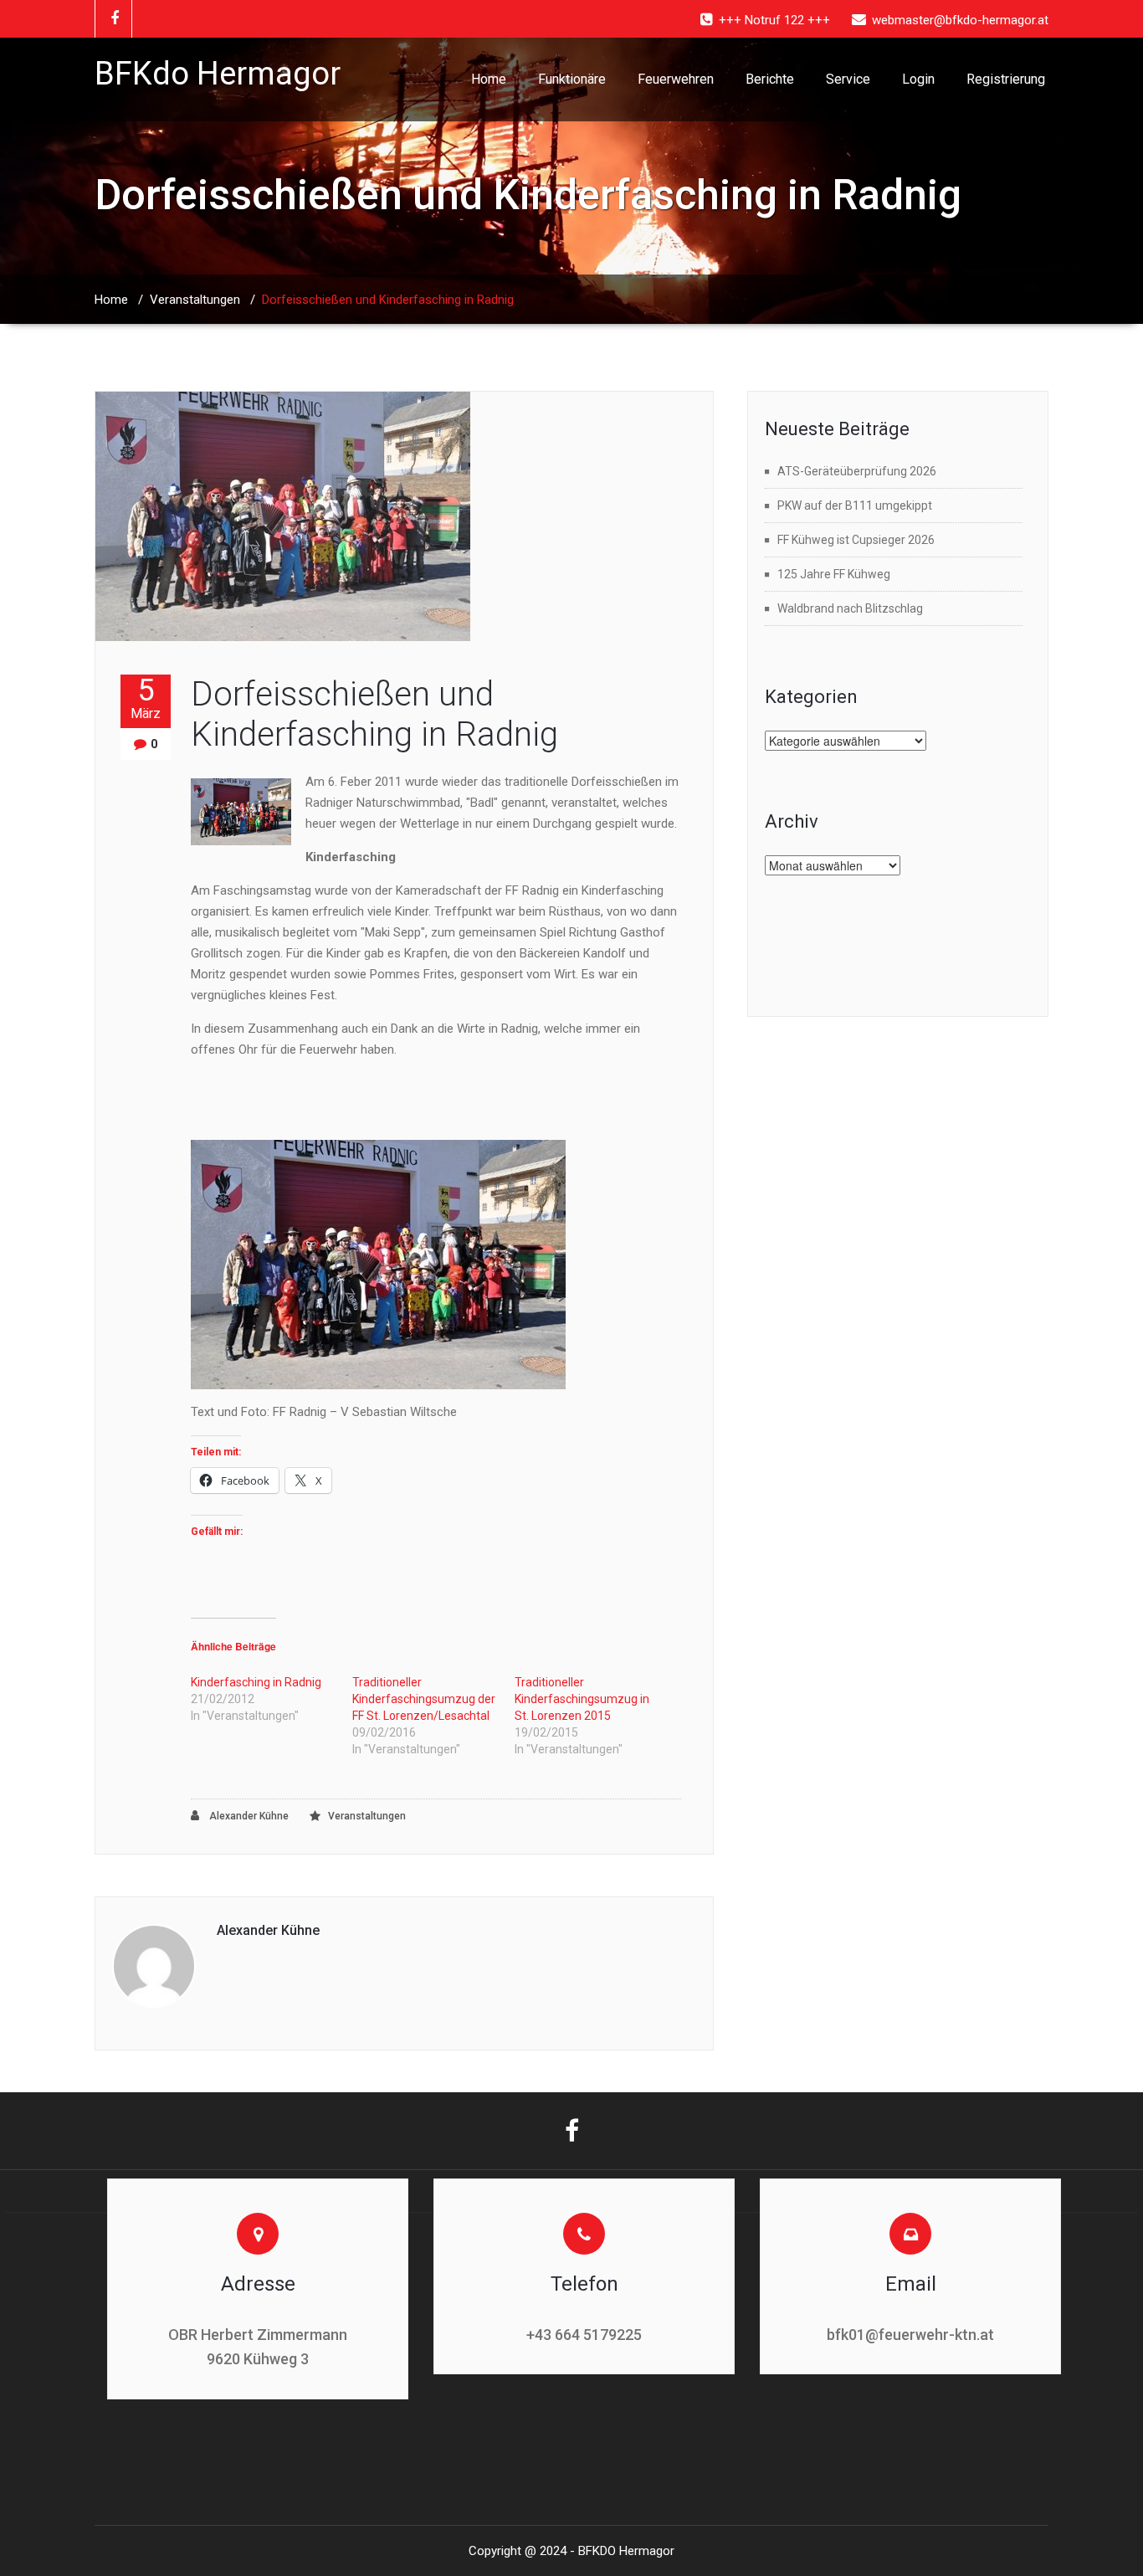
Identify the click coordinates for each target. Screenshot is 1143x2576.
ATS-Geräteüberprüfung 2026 (857, 471)
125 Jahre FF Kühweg (834, 574)
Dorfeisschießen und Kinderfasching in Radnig (374, 714)
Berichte (770, 79)
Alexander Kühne (248, 1816)
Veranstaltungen (195, 300)
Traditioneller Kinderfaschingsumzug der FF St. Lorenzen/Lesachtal (424, 1699)
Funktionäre (572, 79)
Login (918, 79)
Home (489, 79)
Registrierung (1006, 79)
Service (848, 79)
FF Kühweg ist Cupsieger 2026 (856, 540)
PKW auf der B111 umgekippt (855, 505)
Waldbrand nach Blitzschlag (850, 608)
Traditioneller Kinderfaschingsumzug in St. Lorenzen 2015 (582, 1699)
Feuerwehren (676, 79)
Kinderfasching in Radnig (256, 1682)
